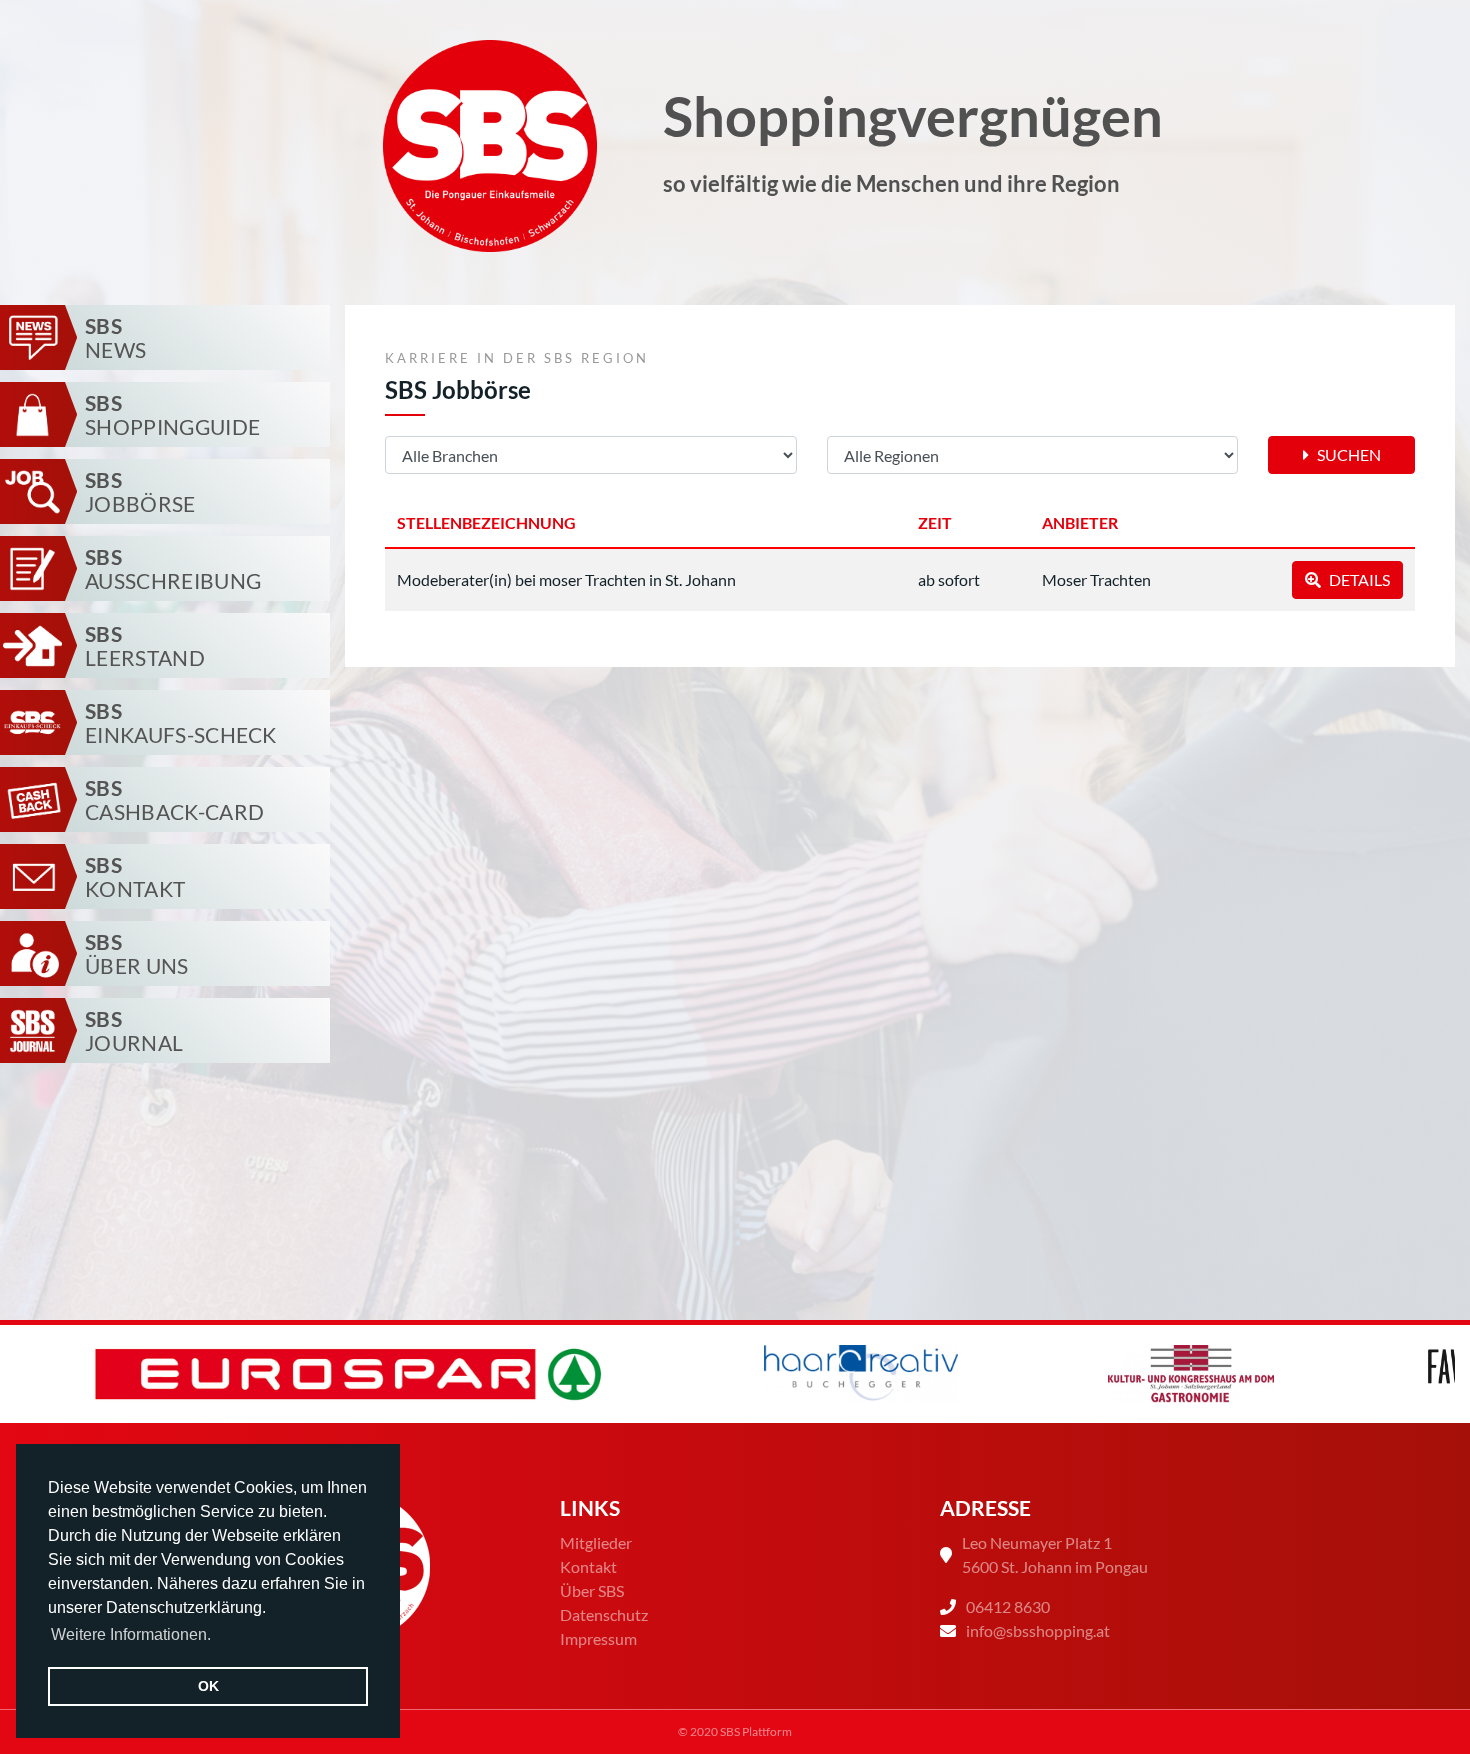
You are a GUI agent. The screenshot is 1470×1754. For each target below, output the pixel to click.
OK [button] (208, 1686)
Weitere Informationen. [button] (131, 1634)
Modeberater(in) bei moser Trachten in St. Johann (566, 579)
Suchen (1347, 454)
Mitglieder (596, 1542)
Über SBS (592, 1590)
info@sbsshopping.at (1038, 1630)
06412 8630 (1008, 1606)
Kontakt (588, 1566)
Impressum (598, 1638)
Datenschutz (604, 1614)
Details (1358, 579)
